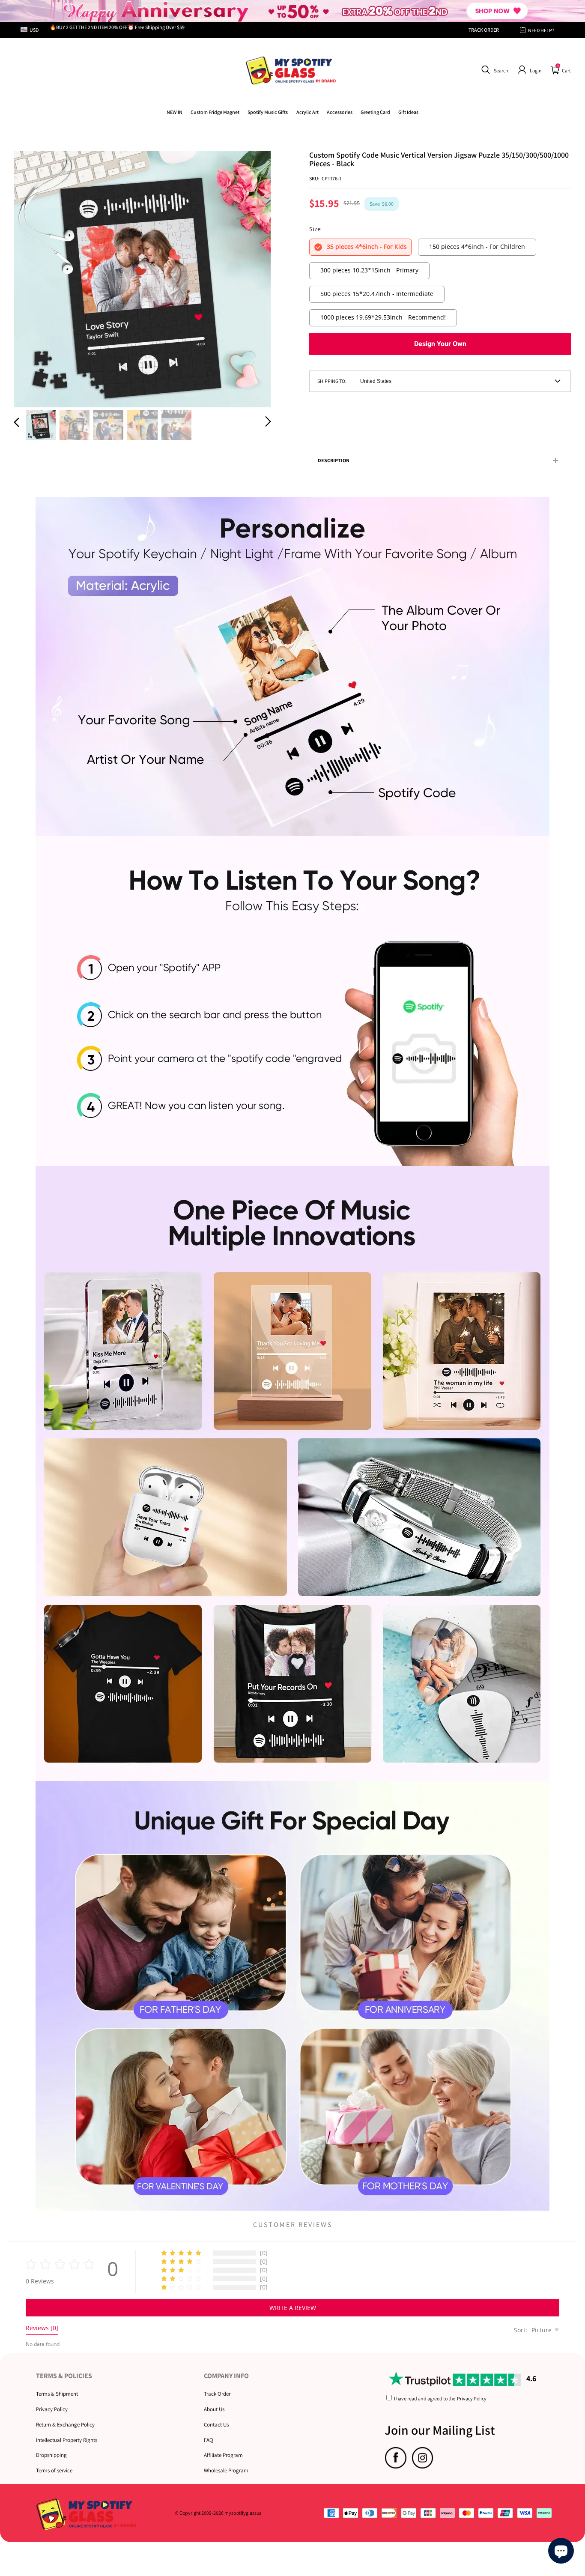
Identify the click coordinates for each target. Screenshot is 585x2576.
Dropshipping (51, 2455)
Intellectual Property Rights (67, 2440)
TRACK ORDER (484, 30)
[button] (494, 70)
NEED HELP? (541, 30)
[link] (215, 112)
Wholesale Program (226, 2470)
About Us (214, 2409)
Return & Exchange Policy (65, 2425)
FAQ (209, 2440)
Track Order (217, 2394)
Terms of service (54, 2470)
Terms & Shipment (57, 2394)
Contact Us (216, 2425)
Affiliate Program (223, 2455)
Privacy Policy (52, 2409)
